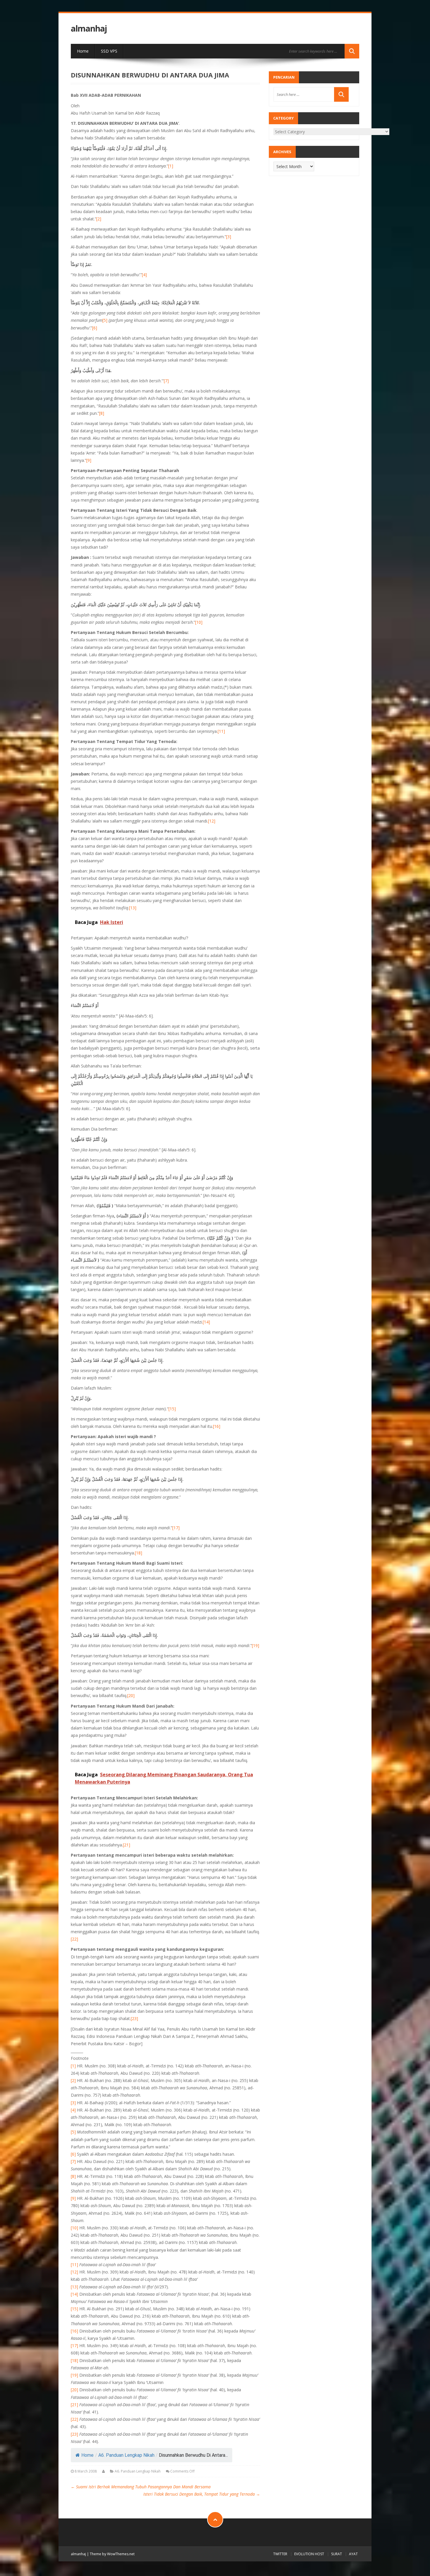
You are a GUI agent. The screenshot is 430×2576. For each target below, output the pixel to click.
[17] (176, 1528)
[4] (144, 275)
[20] (131, 1695)
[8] (102, 413)
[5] (105, 320)
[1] (171, 166)
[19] (256, 1645)
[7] (166, 381)
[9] (89, 460)
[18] (139, 1553)
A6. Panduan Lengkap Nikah (126, 2455)
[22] (74, 1939)
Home (83, 51)
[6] (95, 328)
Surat (337, 2554)
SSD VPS (109, 51)
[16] (217, 1426)
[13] (133, 908)
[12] (212, 821)
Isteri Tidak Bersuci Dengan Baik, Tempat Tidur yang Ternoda (202, 2494)
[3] (229, 237)
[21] (127, 1845)
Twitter (280, 2554)
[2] (99, 219)
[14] (206, 1322)
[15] (172, 1409)
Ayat (353, 2554)
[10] (199, 622)
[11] (221, 731)
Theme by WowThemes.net (112, 2554)
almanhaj (89, 28)
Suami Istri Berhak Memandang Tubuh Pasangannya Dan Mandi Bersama (141, 2487)
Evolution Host (309, 2554)
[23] (134, 2018)
